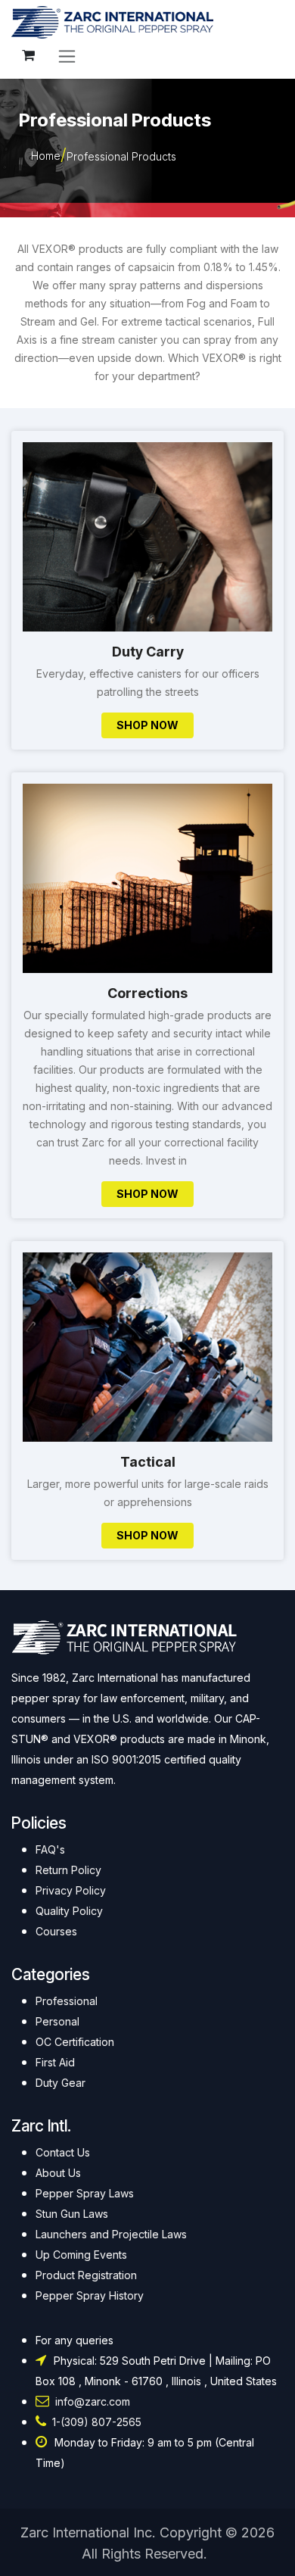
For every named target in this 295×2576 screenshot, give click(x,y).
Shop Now (147, 725)
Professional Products (121, 156)
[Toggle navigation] (67, 56)
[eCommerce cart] (28, 55)
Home (46, 156)
